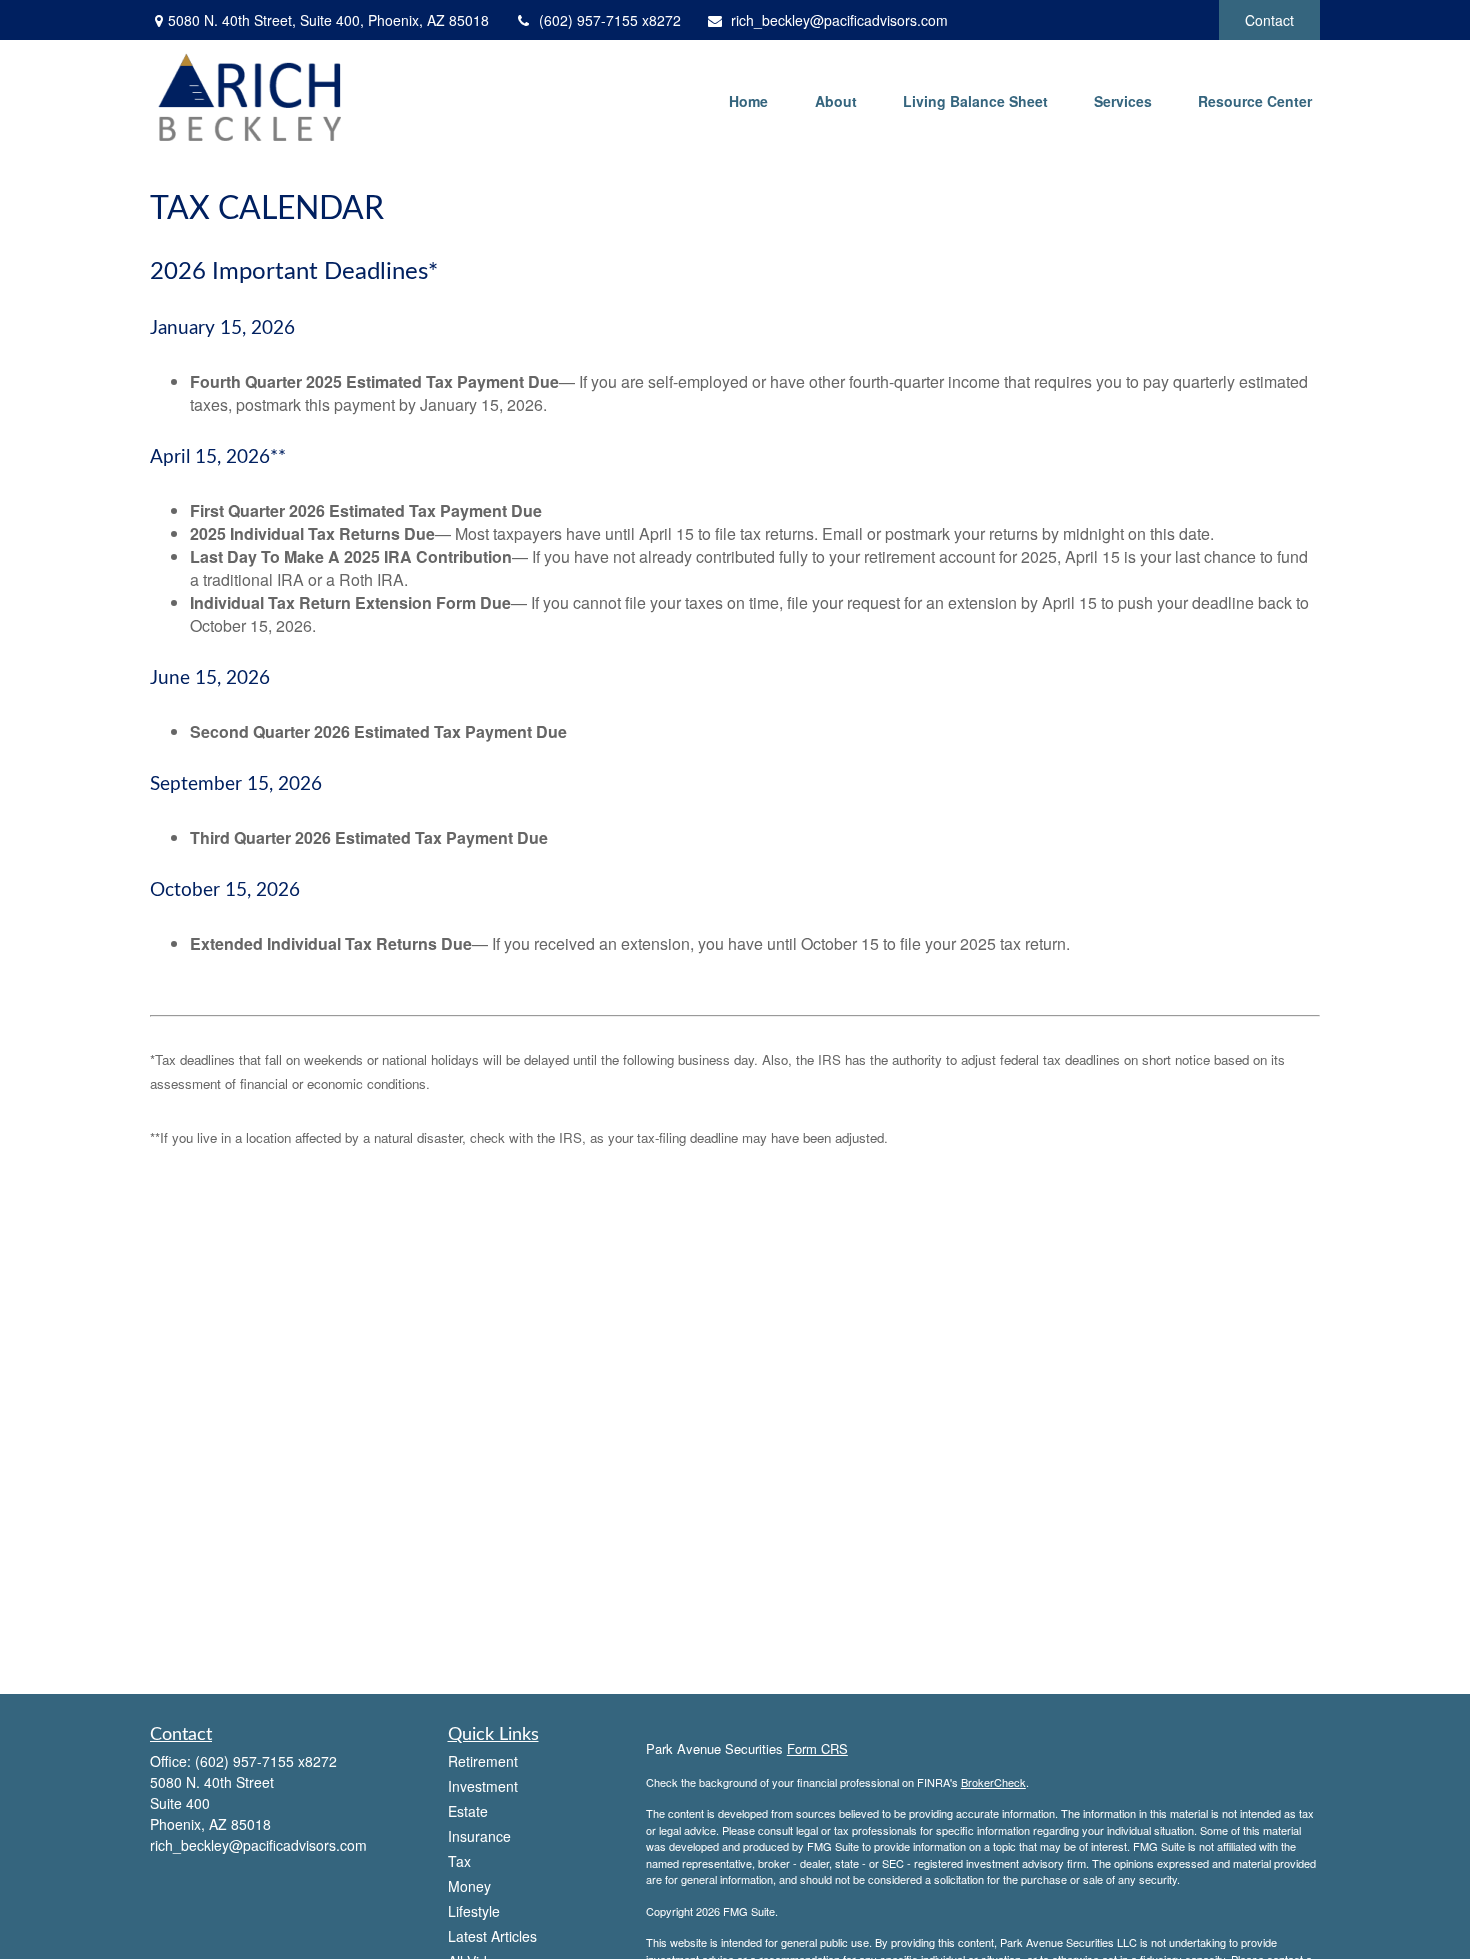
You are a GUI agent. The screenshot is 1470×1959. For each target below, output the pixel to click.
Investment (483, 1786)
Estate (468, 1811)
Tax (459, 1861)
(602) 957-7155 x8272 (610, 20)
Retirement (483, 1761)
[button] (748, 100)
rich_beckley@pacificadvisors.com (839, 20)
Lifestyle (474, 1911)
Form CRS (817, 1748)
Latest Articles (492, 1936)
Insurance (479, 1836)
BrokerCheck (993, 1782)
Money (469, 1886)
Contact (1269, 20)
